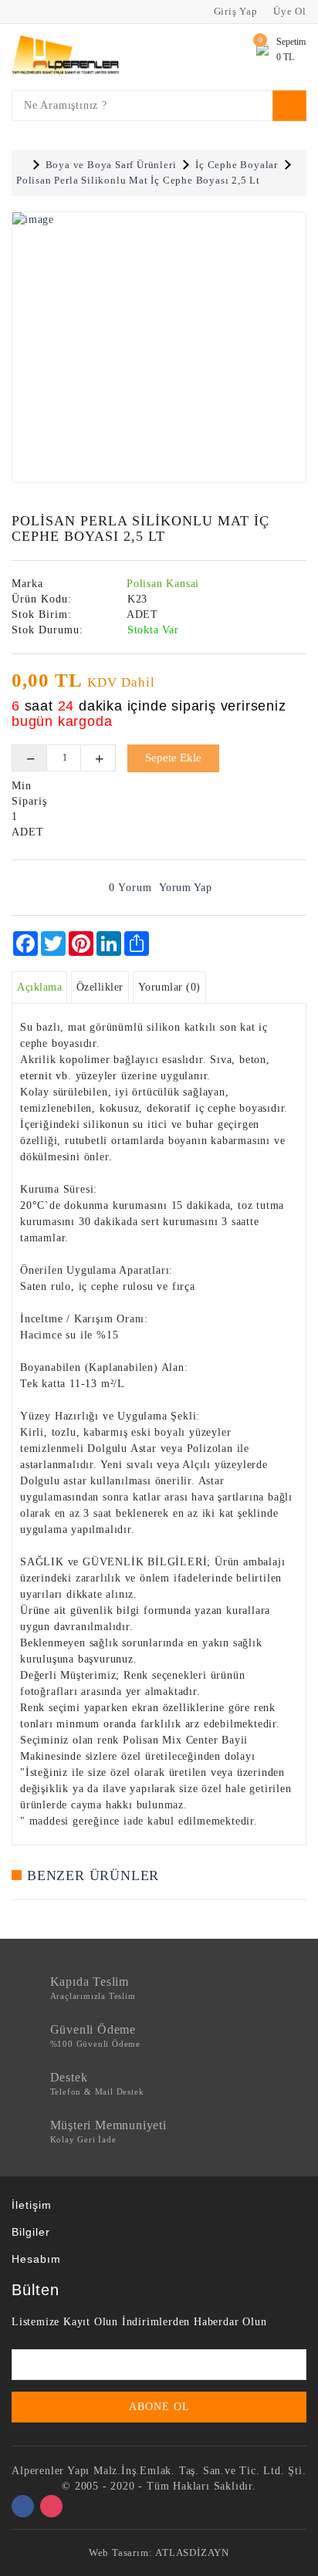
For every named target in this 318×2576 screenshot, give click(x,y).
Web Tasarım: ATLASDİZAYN (159, 2552)
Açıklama (39, 987)
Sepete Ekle (173, 758)
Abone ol (159, 2407)
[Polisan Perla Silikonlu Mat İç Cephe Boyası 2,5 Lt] (159, 347)
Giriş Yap (234, 11)
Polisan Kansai (163, 584)
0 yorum (130, 888)
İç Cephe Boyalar (237, 165)
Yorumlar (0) (169, 987)
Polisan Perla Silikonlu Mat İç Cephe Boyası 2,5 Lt (138, 180)
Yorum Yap (186, 888)
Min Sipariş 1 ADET (27, 809)
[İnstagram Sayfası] (51, 2506)
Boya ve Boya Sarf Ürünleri (111, 165)
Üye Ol (288, 11)
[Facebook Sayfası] (23, 2506)
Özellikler (100, 987)
